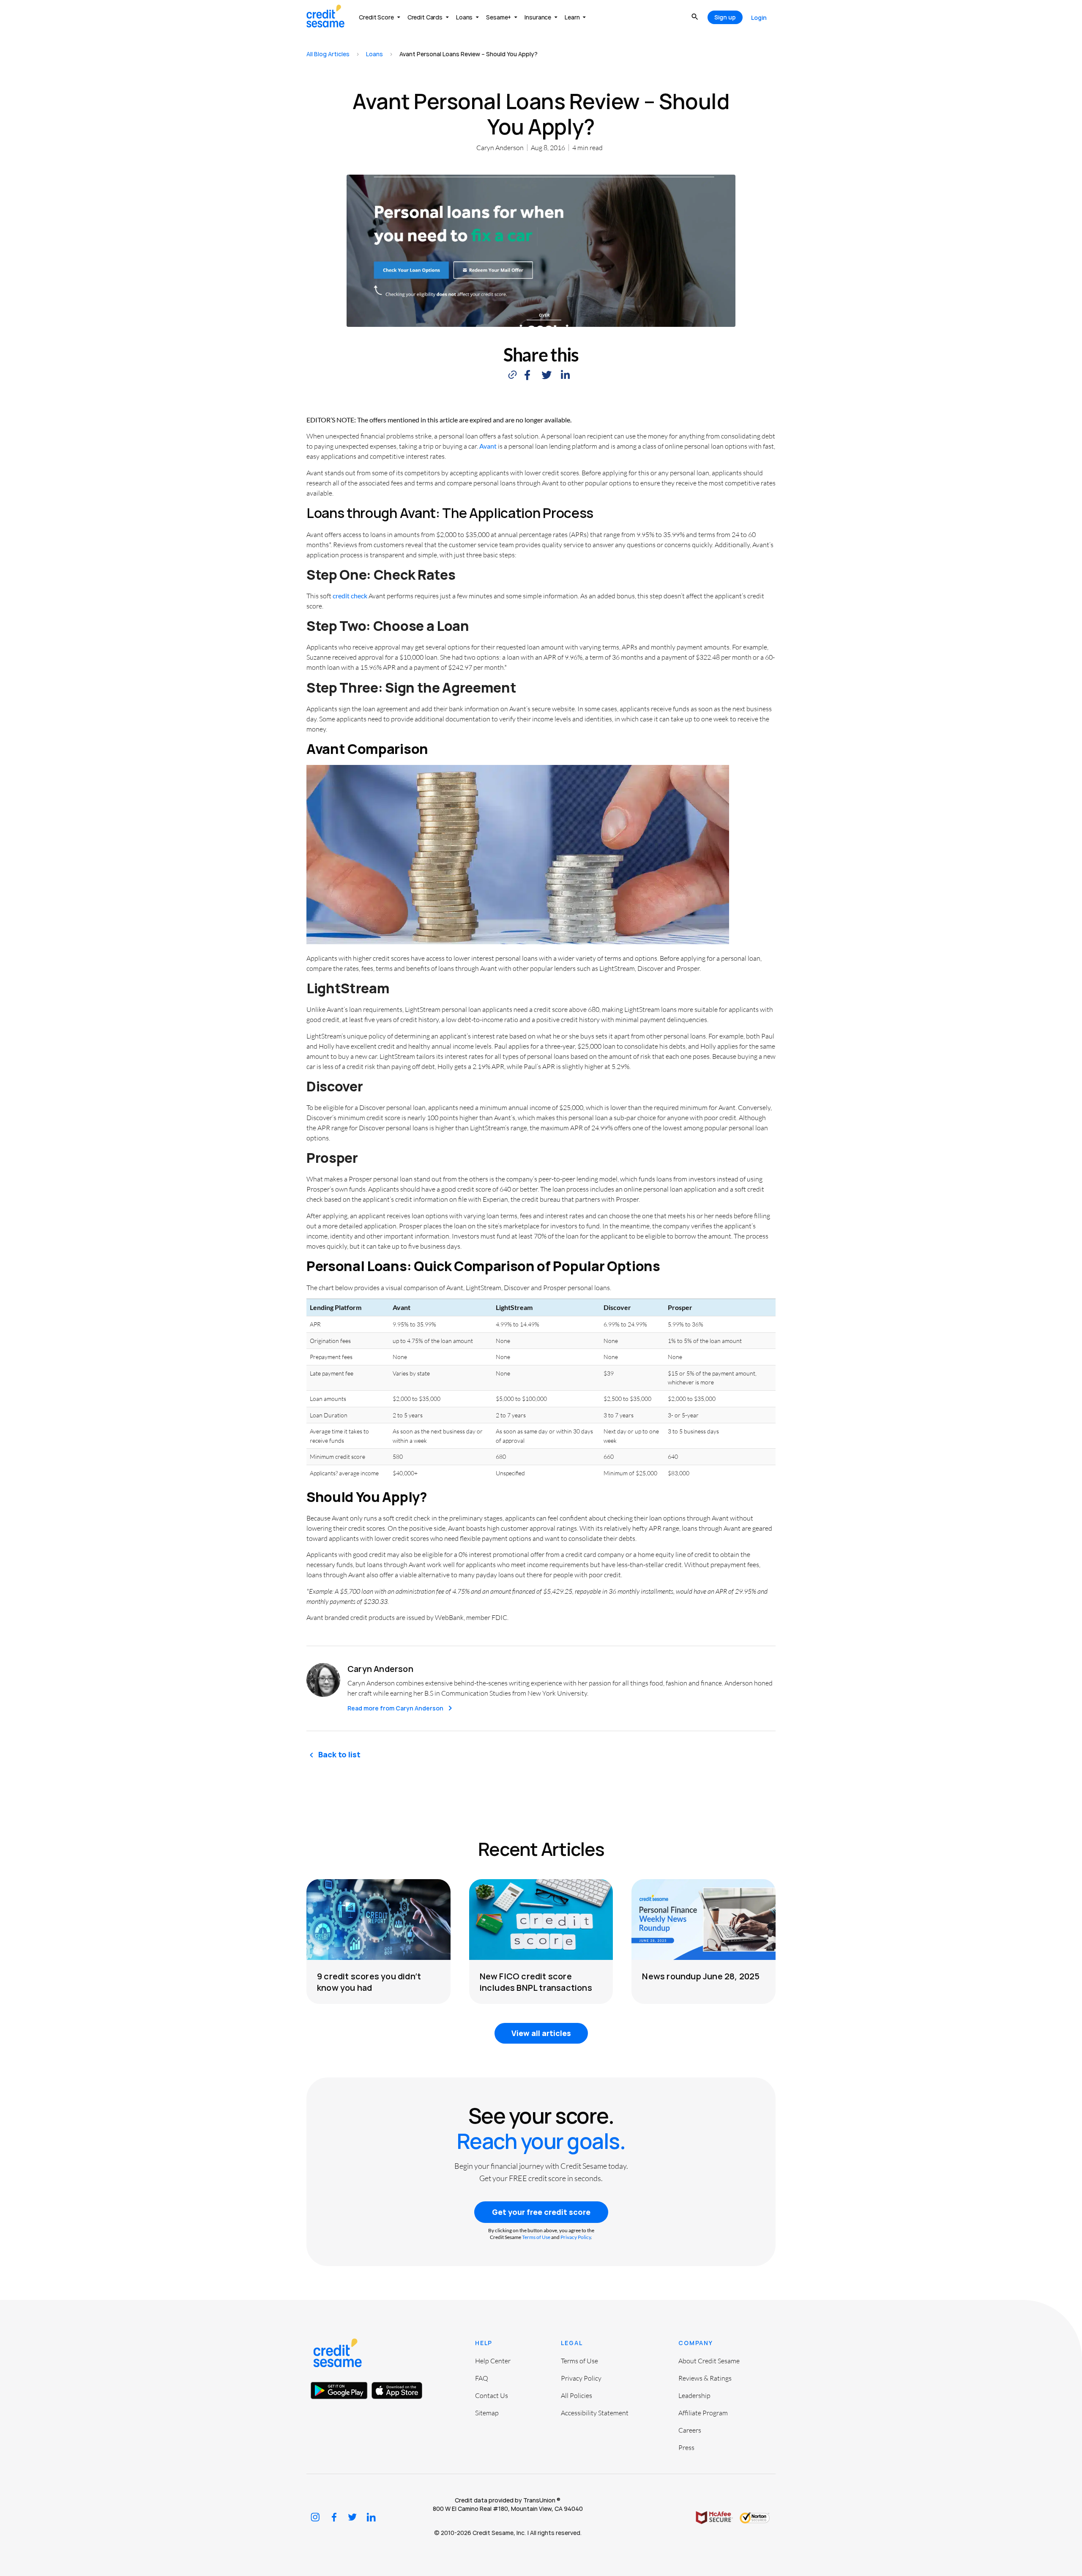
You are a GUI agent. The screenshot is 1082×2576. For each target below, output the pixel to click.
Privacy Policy (576, 2237)
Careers (690, 2430)
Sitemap (487, 2413)
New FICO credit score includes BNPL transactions (536, 1982)
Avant (488, 446)
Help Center (493, 2361)
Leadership (694, 2395)
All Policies (577, 2395)
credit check (350, 596)
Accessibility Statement (595, 2413)
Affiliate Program (703, 2413)
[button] (527, 375)
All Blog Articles (328, 54)
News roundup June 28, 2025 (701, 1976)
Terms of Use (536, 2237)
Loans (374, 54)
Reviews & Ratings (705, 2378)
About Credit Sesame (709, 2361)
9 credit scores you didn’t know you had (369, 1982)
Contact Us (492, 2395)
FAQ (482, 2378)
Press (686, 2447)
